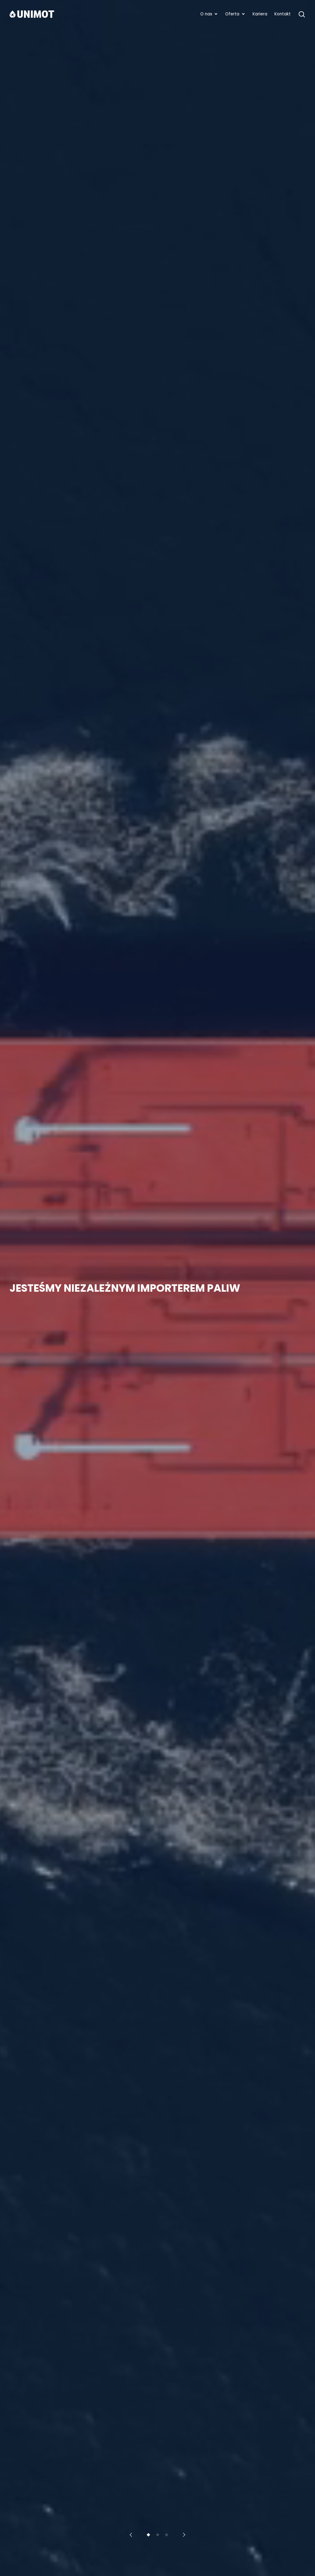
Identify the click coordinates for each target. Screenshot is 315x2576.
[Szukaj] (302, 14)
